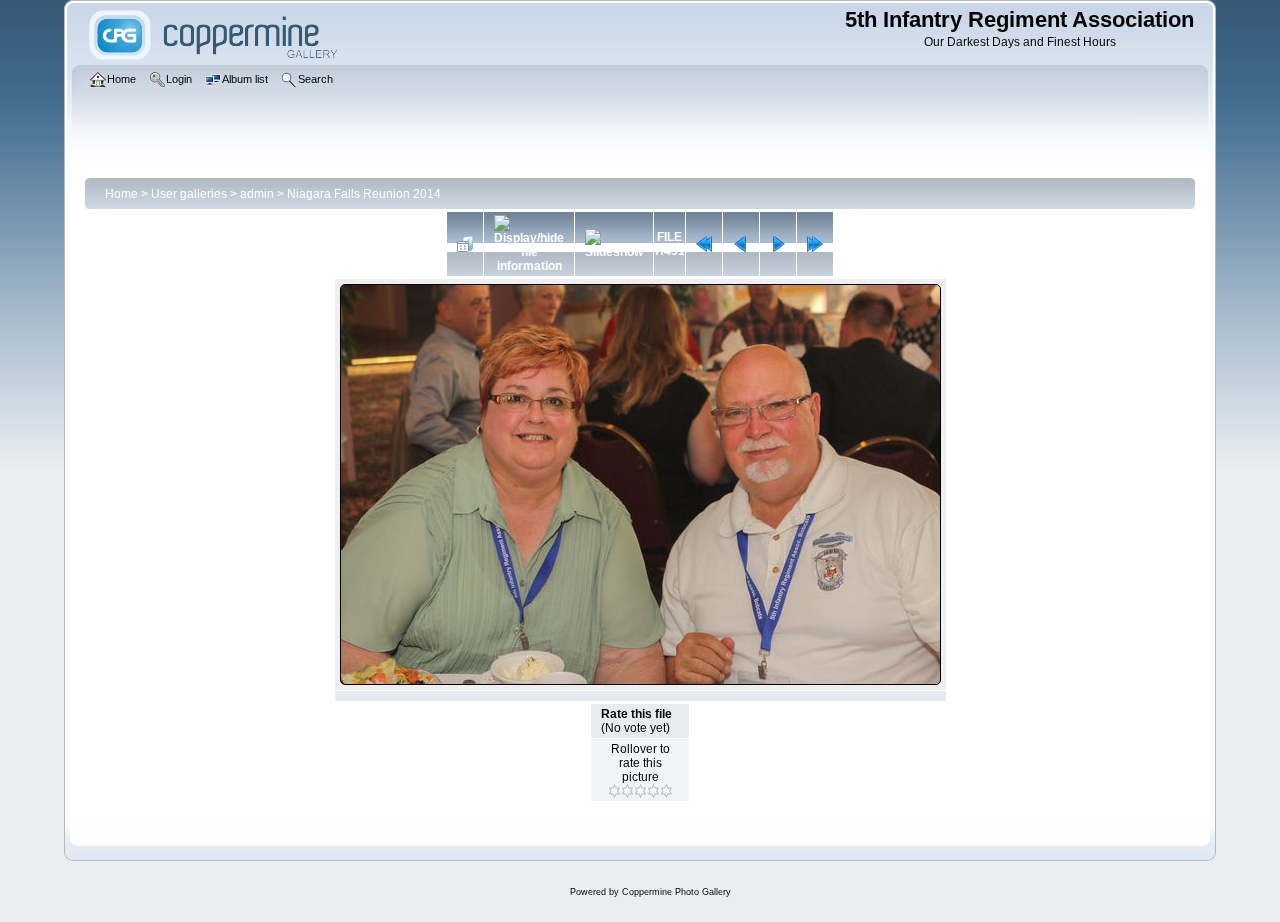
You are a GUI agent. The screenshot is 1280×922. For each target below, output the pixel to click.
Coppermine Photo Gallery (676, 892)
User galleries (189, 194)
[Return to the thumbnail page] (465, 244)
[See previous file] (741, 244)
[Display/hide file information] (529, 244)
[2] (627, 791)
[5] (666, 791)
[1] (614, 791)
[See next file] (778, 244)
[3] (640, 791)
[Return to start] (704, 244)
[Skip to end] (815, 244)
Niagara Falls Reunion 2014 (364, 194)
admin (257, 194)
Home (121, 194)
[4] (653, 791)
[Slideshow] (614, 244)
